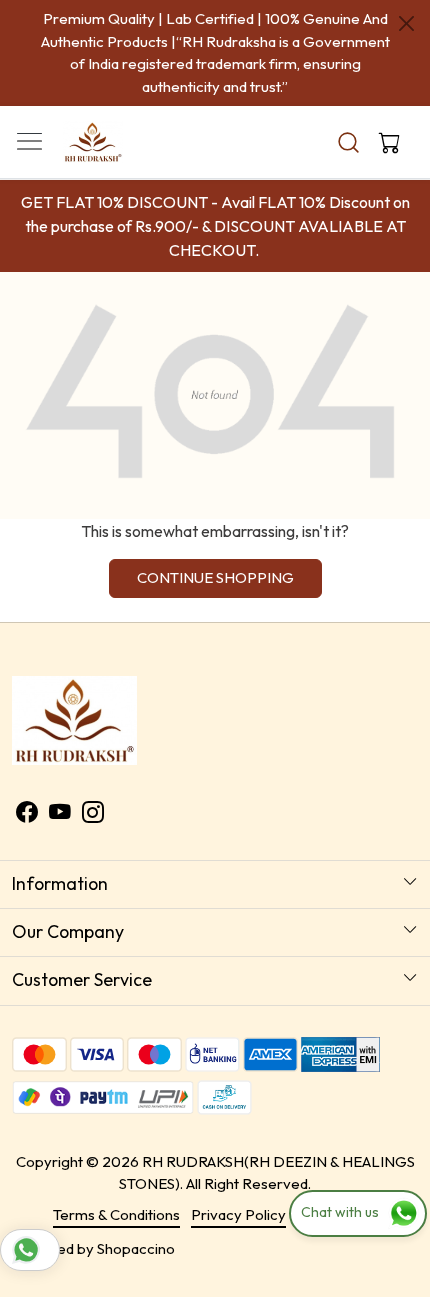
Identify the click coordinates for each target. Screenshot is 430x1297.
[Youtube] (60, 814)
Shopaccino (136, 1248)
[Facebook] (27, 814)
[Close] (406, 23)
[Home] (130, 155)
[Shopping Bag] (385, 142)
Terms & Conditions (116, 1214)
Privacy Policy (238, 1214)
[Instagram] (93, 814)
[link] (349, 142)
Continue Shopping (215, 577)
